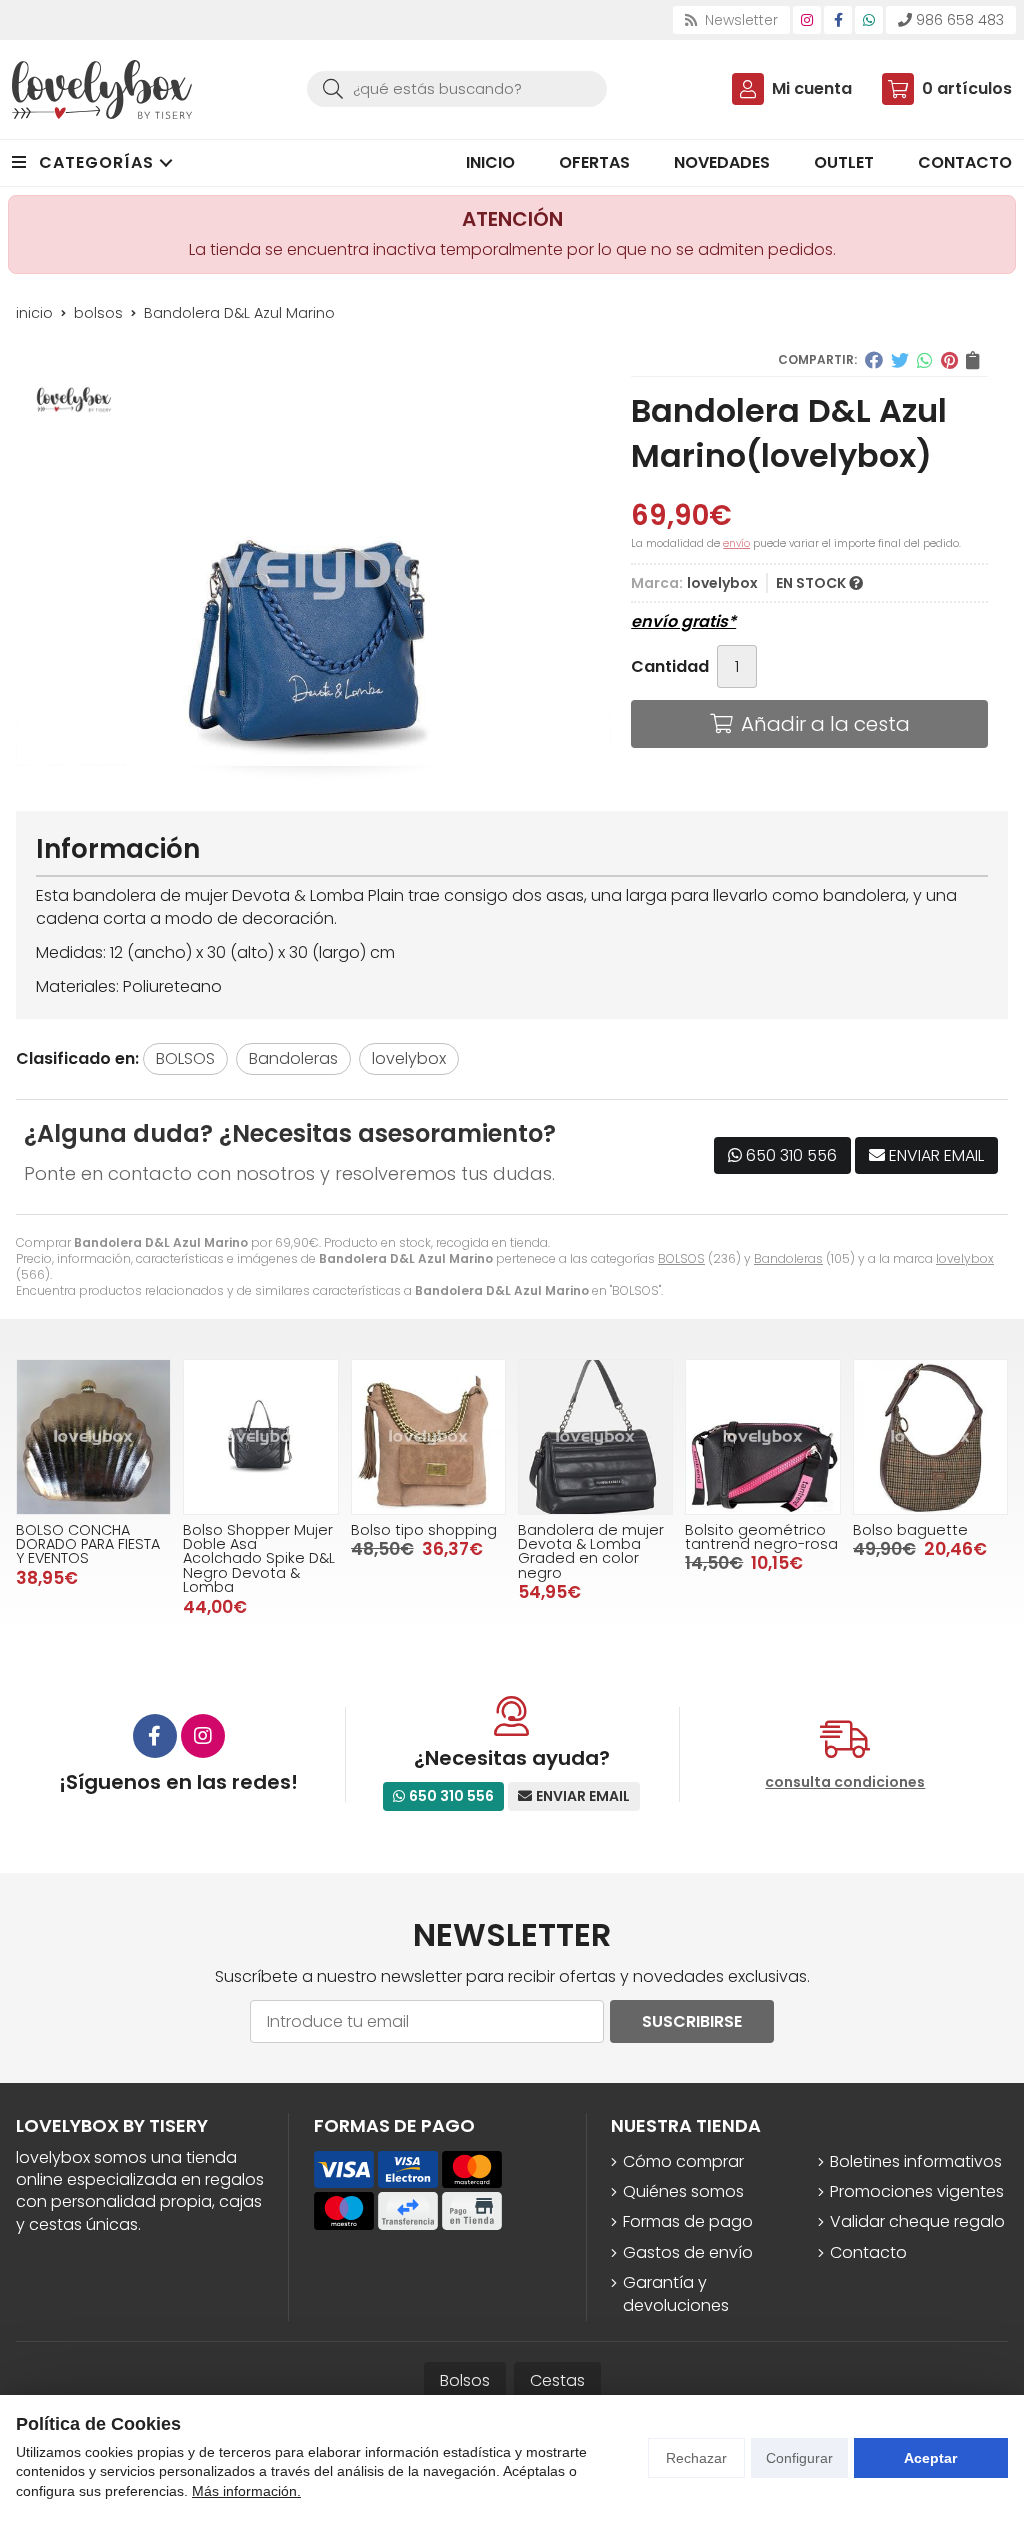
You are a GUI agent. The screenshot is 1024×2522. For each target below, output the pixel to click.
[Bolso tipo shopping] (428, 1436)
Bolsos (465, 2380)
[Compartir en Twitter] (900, 360)
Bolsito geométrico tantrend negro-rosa (761, 1537)
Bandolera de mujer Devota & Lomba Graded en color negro (591, 1551)
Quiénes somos (683, 2192)
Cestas (557, 2380)
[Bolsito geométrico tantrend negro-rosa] (762, 1436)
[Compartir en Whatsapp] (925, 360)
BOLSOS (681, 1258)
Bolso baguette (910, 1530)
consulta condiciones (845, 1782)
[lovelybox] (102, 89)
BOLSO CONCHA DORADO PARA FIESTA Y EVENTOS (88, 1544)
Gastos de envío (688, 2253)
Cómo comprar (683, 2162)
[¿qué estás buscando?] (457, 88)
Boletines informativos (916, 2162)
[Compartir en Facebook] (874, 360)
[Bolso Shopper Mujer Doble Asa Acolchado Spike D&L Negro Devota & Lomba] (260, 1436)
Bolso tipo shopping (424, 1530)
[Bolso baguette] (930, 1436)
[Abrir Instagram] (807, 20)
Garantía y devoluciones (676, 2294)
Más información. (246, 2491)
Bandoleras (788, 1258)
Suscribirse (692, 2021)
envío (736, 543)
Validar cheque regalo (917, 2222)
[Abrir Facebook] (838, 20)
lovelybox (965, 1258)
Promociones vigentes (917, 2192)
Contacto (868, 2253)
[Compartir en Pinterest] (949, 360)
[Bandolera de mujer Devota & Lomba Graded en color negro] (595, 1436)
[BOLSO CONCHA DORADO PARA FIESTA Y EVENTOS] (93, 1436)
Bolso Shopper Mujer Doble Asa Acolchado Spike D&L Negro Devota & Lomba (259, 1559)
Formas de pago (688, 2222)
